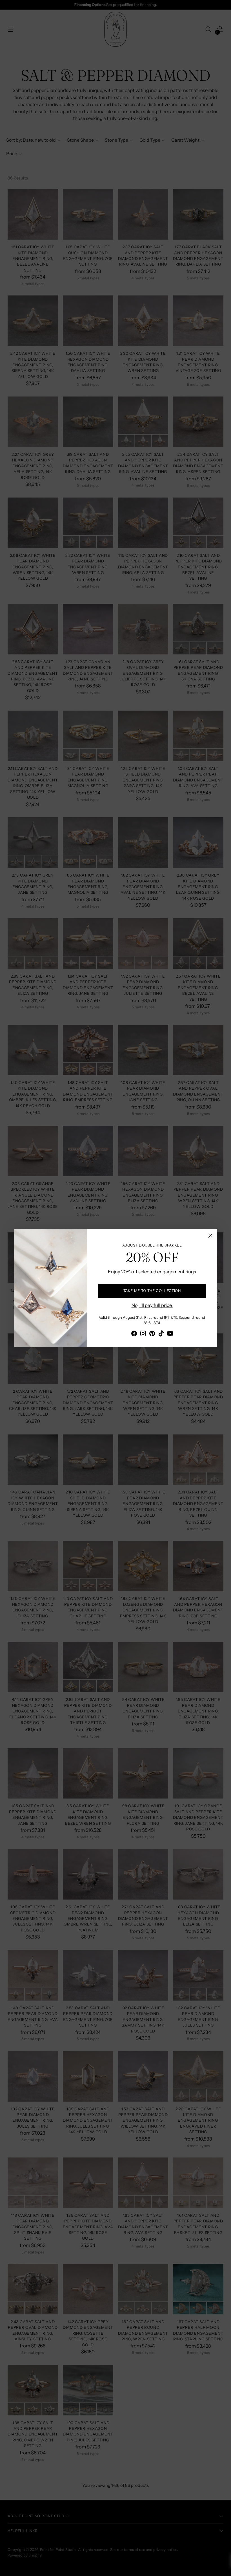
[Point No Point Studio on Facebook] (134, 1334)
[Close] (210, 1236)
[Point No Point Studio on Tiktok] (161, 1334)
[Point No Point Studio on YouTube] (170, 1334)
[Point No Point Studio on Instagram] (143, 1334)
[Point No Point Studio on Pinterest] (152, 1334)
